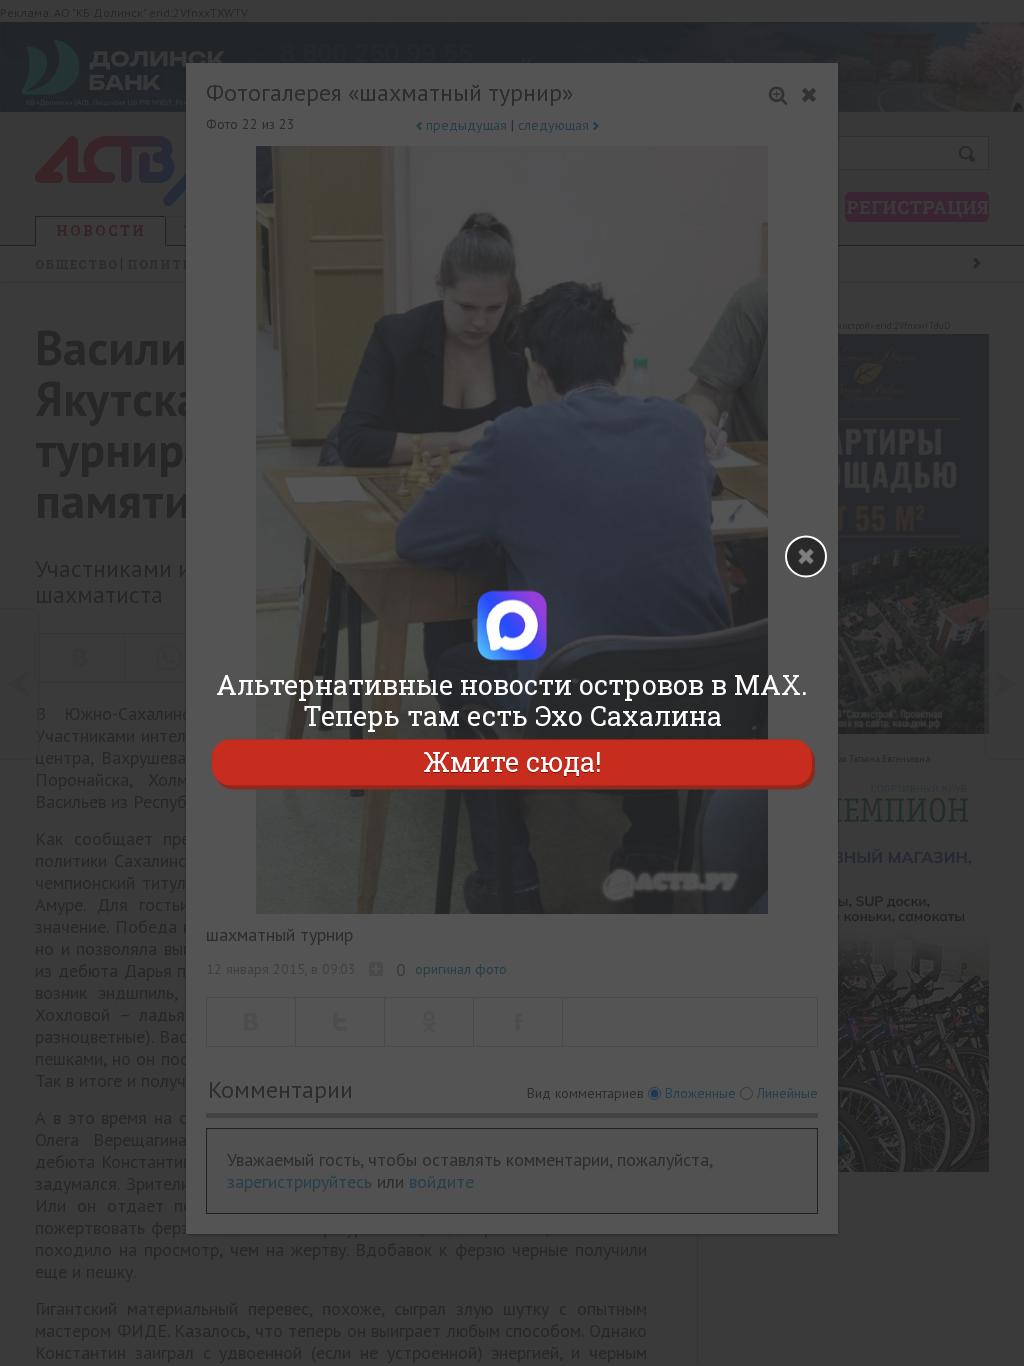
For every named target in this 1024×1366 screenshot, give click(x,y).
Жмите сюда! (512, 762)
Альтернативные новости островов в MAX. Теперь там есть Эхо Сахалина (512, 700)
